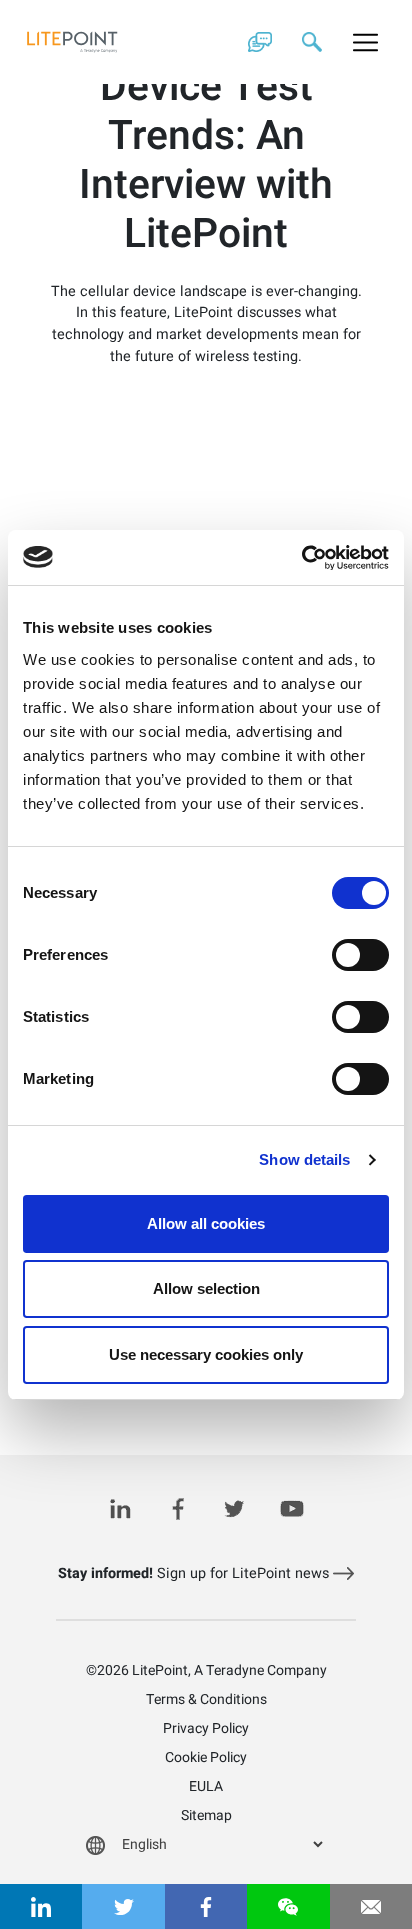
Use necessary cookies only (206, 1354)
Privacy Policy (206, 1728)
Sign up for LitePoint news (195, 1573)
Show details (304, 1159)
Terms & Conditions (206, 1699)
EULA (206, 1786)
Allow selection (206, 1288)
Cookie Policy (206, 1757)
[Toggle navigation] (365, 42)
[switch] (360, 955)
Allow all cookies (206, 1223)
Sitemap (206, 1815)
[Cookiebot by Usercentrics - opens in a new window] (301, 558)
